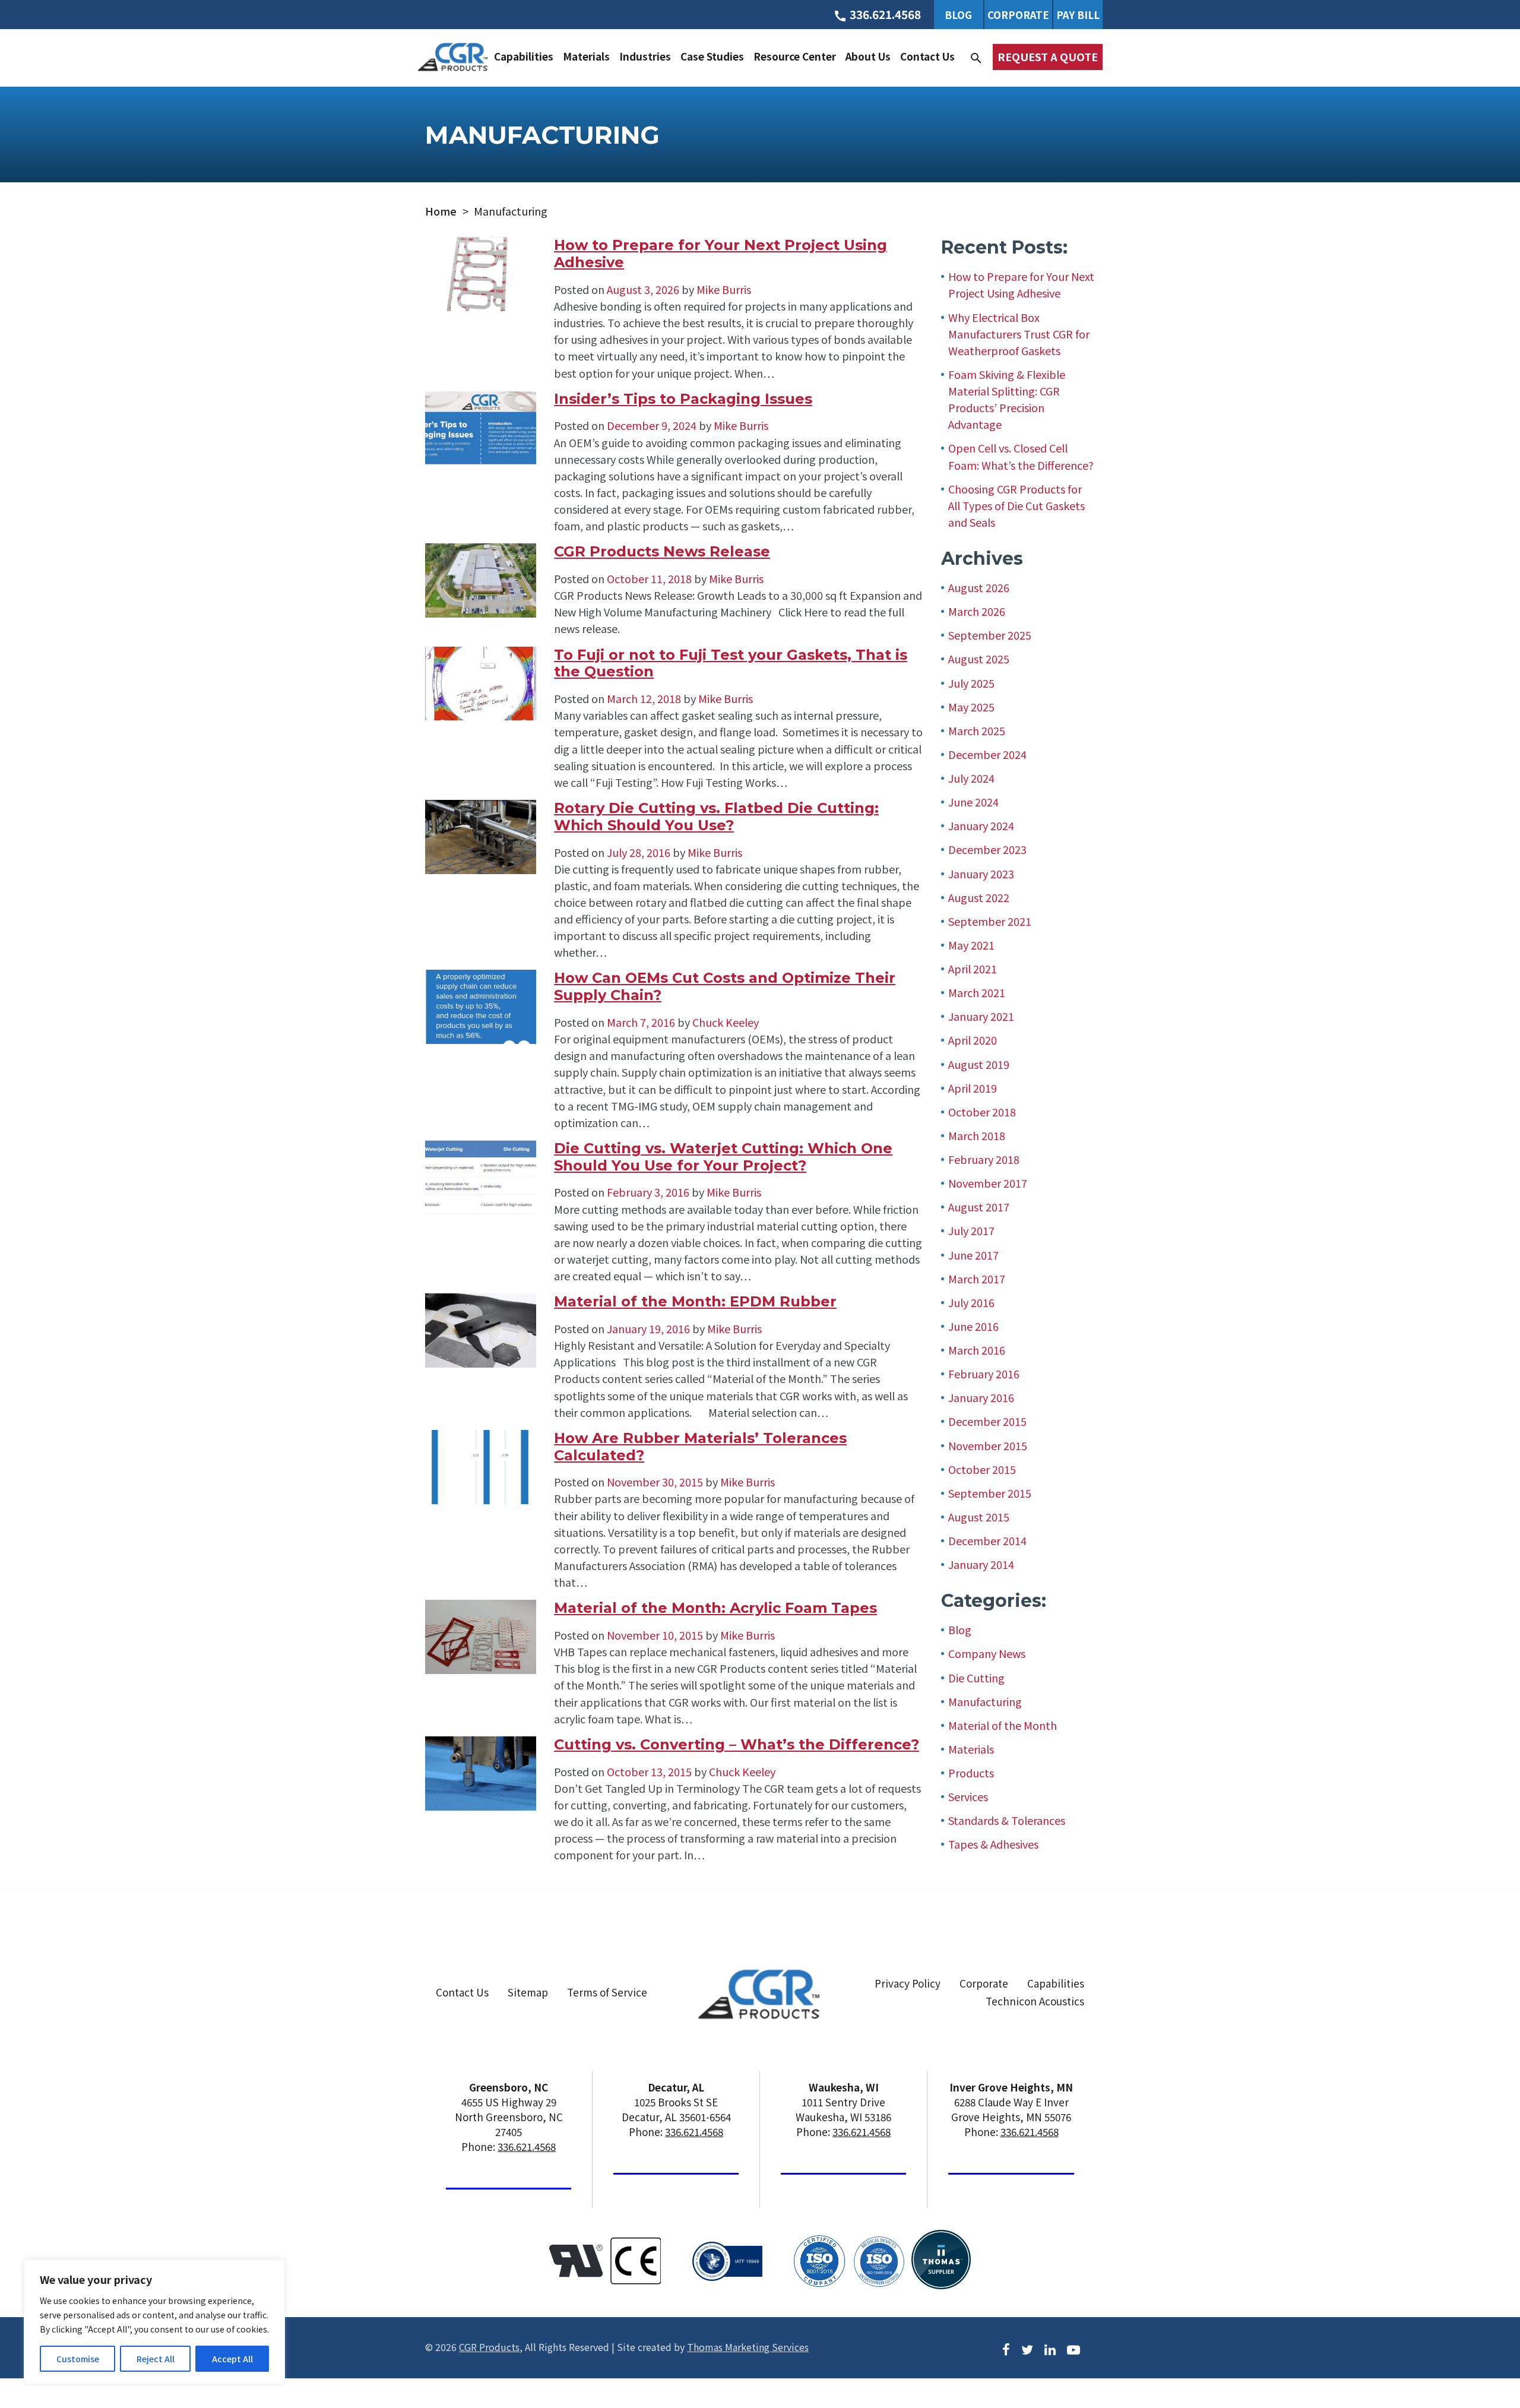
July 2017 (971, 1230)
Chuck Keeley (724, 1022)
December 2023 (987, 849)
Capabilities (524, 56)
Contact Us (927, 56)
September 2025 (990, 635)
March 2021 (977, 992)
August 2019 (979, 1064)
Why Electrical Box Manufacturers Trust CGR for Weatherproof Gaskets (1019, 334)
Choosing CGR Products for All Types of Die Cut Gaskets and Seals (1016, 505)
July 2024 (971, 778)
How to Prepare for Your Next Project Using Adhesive (721, 254)
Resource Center (795, 56)
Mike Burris (723, 289)
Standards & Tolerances (1007, 1820)
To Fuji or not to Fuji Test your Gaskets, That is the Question (731, 663)
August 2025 (979, 659)
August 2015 (979, 1517)
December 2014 (987, 1540)
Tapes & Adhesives (993, 1844)
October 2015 (982, 1469)
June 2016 (973, 1326)
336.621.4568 (527, 2146)
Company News (987, 1653)
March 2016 (977, 1350)
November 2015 (988, 1445)
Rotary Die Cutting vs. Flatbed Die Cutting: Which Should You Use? (716, 817)
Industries (645, 56)
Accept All (232, 2359)
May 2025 (971, 707)
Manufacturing (985, 1701)
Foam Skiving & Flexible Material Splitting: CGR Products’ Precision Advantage (1007, 399)
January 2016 (981, 1397)
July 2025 (971, 683)
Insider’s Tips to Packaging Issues (683, 399)
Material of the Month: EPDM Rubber (695, 1301)
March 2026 (977, 611)
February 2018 (984, 1159)
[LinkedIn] (1050, 2348)
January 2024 (981, 825)
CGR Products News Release (662, 551)
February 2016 (984, 1374)
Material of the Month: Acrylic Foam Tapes (715, 1608)
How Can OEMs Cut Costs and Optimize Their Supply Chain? (725, 986)
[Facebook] (1006, 2348)
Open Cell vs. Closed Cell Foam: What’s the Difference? (1021, 456)
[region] (154, 2322)
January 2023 (981, 874)
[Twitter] (1027, 2348)
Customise (78, 2359)
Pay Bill (1078, 15)
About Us (868, 56)
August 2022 (979, 897)
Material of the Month (1003, 1725)
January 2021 (981, 1016)
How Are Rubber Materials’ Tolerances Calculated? (700, 1447)
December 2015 (987, 1421)
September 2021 (990, 921)
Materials (586, 56)
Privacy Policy (908, 1983)
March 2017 (977, 1279)
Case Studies (712, 56)
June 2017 (973, 1255)
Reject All (156, 2359)
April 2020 (973, 1040)
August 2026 (979, 587)
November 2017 (988, 1183)
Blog (958, 15)
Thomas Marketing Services (748, 2347)
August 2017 (979, 1207)
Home (441, 211)
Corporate (1018, 15)
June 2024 (973, 802)
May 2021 (971, 945)
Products (971, 1773)
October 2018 (982, 1112)
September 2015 (990, 1493)
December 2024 (987, 754)
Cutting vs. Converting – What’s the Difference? (737, 1744)
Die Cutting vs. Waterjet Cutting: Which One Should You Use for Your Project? (723, 1157)
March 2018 (977, 1135)
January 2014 (981, 1564)
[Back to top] (1480, 2353)
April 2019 (973, 1088)
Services (968, 1796)
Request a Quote (1048, 56)
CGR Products (489, 2347)
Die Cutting (976, 1678)
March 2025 (977, 730)
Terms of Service (607, 1992)
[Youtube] (1073, 2348)
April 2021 (973, 969)
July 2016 (971, 1302)
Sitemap (528, 1992)
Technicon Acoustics (1035, 2002)
